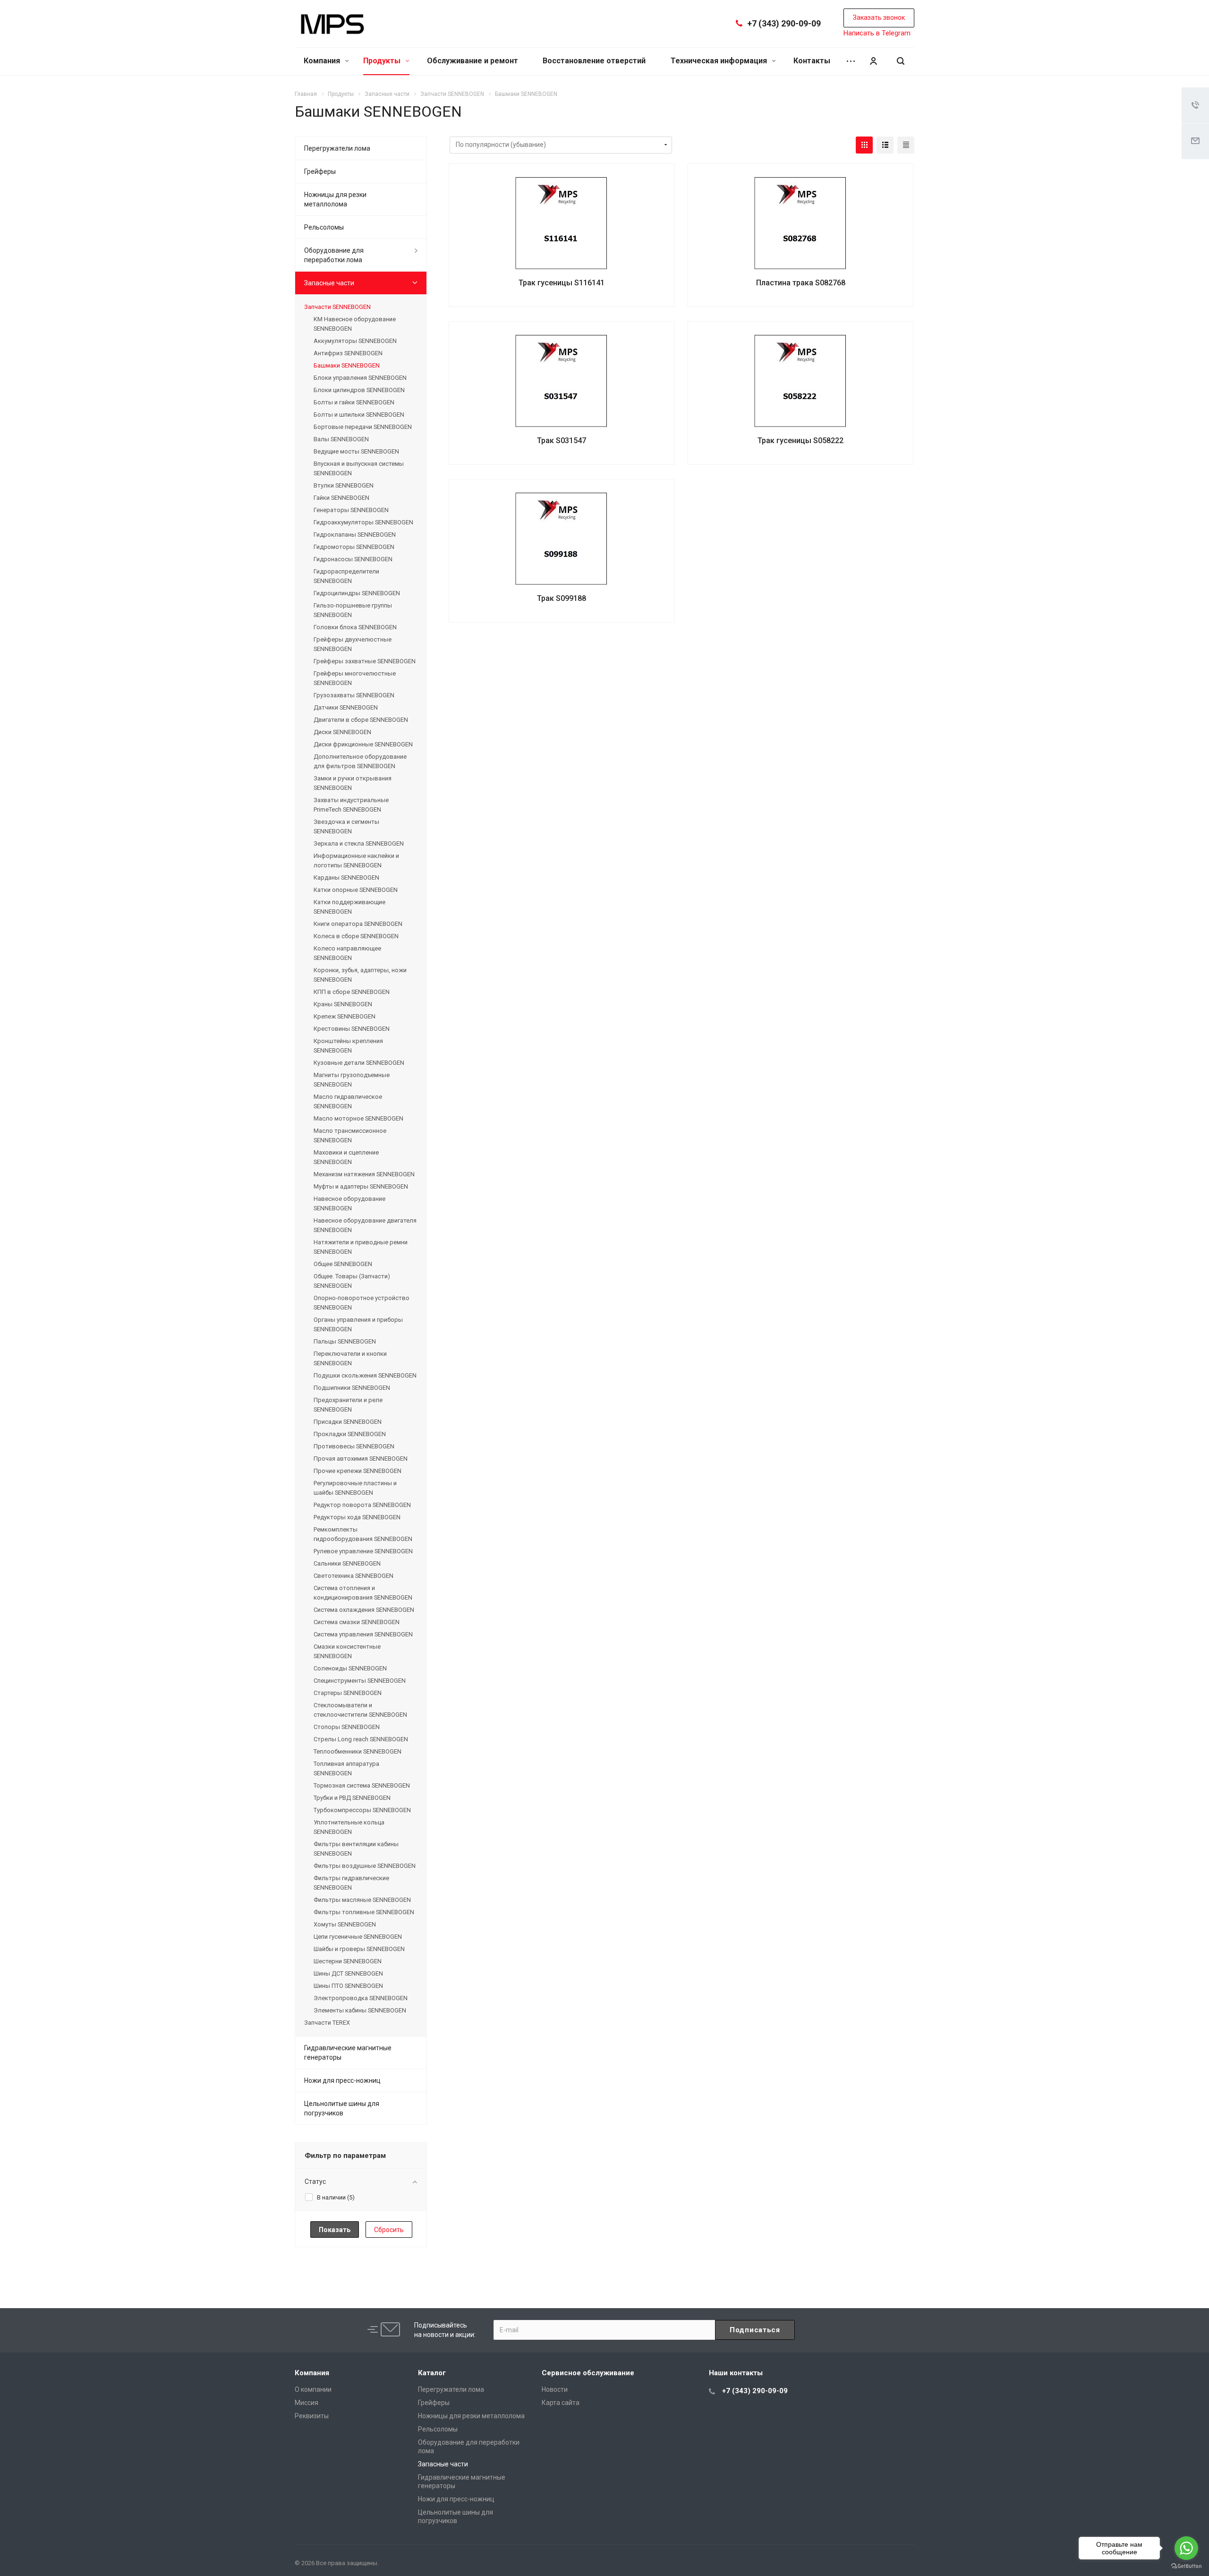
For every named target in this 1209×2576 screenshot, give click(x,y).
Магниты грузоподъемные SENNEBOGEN (352, 1080)
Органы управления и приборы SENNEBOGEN (358, 1324)
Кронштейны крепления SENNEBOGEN (348, 1046)
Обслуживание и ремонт (473, 61)
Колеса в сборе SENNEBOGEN (356, 936)
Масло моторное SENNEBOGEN (358, 1118)
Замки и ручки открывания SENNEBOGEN (353, 783)
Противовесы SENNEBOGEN (354, 1446)
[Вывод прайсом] (906, 145)
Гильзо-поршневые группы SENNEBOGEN (353, 610)
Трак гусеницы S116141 (562, 283)
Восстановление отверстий (594, 61)
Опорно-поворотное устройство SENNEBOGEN (362, 1303)
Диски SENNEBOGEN (342, 732)
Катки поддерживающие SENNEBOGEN (349, 907)
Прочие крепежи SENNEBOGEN (358, 1471)
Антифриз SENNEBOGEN (348, 353)
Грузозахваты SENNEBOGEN (354, 695)
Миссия (307, 2403)
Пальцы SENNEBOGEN (345, 1341)
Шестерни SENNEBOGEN (348, 1961)
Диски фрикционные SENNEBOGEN (363, 744)
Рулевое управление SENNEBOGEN (363, 1551)
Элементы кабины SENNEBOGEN (360, 2010)
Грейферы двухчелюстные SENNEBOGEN (353, 644)
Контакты (812, 61)
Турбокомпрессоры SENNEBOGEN (362, 1810)
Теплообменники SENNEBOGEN (358, 1751)
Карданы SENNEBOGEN (346, 877)
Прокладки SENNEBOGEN (350, 1434)
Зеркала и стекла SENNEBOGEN (359, 843)
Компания (323, 61)
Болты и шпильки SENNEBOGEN (359, 415)
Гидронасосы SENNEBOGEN (353, 559)
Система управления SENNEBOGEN (363, 1634)
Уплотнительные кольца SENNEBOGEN (349, 1827)
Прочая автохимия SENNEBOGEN (361, 1459)
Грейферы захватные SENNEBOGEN (365, 661)
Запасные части (329, 283)
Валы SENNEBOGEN (341, 439)
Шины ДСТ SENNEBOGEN (348, 1973)
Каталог (432, 2373)
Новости (555, 2389)
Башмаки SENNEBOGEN (347, 365)
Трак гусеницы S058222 (800, 441)
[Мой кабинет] (873, 61)
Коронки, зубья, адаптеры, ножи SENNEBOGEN (360, 975)
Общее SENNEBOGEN (343, 1264)
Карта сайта (561, 2403)
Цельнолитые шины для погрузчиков (342, 2108)
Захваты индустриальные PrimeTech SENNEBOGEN (351, 805)
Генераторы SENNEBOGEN (351, 510)
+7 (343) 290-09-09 (784, 23)
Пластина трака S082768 (801, 283)
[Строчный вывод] (885, 145)
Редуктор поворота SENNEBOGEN (362, 1505)
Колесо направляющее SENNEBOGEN (347, 953)
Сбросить (389, 2230)
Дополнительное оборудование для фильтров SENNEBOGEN (360, 761)
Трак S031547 (562, 441)
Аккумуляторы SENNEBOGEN (355, 341)
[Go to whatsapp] (1186, 2548)
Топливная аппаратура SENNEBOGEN (346, 1768)
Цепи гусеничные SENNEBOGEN (358, 1937)
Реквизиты (312, 2416)
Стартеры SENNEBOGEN (348, 1693)
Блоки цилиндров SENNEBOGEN (359, 390)
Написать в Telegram (877, 33)
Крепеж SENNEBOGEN (345, 1016)
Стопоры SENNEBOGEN (347, 1727)
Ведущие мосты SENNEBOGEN (356, 451)
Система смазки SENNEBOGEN (357, 1622)
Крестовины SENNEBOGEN (352, 1029)
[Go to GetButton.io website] (1186, 2566)
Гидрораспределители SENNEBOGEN (346, 576)
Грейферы (320, 171)
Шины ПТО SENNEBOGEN (348, 1986)
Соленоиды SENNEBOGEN (350, 1668)
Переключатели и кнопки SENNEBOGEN (350, 1358)
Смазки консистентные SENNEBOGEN (347, 1651)
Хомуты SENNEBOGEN (345, 1924)
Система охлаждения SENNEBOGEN (364, 1610)
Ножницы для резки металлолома (335, 199)
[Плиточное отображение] (864, 145)
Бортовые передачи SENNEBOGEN (363, 427)
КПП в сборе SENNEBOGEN (352, 992)
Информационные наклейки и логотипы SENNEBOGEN (356, 860)
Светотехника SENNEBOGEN (353, 1576)
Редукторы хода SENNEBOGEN (357, 1517)
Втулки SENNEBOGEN (344, 485)
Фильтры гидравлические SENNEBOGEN (351, 1883)
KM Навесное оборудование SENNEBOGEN (355, 324)
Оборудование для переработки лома (334, 255)
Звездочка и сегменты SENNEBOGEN (346, 826)
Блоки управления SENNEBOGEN (360, 378)
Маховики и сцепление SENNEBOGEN (346, 1157)
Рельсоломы (324, 227)
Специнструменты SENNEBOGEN (360, 1681)
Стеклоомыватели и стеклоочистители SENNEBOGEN (360, 1710)
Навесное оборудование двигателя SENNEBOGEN (365, 1225)
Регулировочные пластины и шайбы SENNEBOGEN (355, 1488)
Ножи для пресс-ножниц (342, 2080)
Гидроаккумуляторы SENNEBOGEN (363, 522)
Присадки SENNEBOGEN (348, 1422)
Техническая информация (720, 61)
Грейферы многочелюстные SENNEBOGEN (355, 678)
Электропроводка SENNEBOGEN (361, 1998)
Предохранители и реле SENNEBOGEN (348, 1405)
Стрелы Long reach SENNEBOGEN (361, 1739)
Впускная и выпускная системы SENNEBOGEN (359, 468)
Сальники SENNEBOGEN (347, 1563)
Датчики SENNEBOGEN (346, 707)
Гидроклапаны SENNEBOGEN (355, 535)
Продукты (383, 61)
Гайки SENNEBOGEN (341, 498)
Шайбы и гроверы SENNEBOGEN (359, 1949)
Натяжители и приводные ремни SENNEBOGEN (361, 1247)
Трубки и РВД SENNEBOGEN (352, 1798)
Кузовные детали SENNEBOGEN (359, 1063)
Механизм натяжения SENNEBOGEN (364, 1174)
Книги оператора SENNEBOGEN (358, 924)
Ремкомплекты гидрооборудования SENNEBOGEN (363, 1534)
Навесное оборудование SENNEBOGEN (349, 1203)
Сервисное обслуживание (588, 2373)
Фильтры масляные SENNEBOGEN (362, 1900)
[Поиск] (901, 61)
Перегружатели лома (337, 148)
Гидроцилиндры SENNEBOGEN (357, 593)
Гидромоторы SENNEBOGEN (354, 547)
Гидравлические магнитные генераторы (348, 2053)
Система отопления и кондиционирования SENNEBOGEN (363, 1593)
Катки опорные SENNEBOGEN (356, 890)
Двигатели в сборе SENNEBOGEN (361, 720)
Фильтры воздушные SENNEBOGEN (365, 1866)
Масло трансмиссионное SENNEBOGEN (350, 1135)
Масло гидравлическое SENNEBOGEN (348, 1101)
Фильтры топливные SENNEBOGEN (364, 1912)
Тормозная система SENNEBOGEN (362, 1785)
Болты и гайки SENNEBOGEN (354, 402)
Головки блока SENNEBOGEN (355, 627)
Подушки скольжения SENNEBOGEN (365, 1375)
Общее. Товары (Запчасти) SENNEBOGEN (352, 1281)
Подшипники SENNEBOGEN (352, 1388)
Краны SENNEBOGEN (343, 1004)
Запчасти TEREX (327, 2023)
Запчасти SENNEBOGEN (337, 307)
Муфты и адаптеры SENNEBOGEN (361, 1186)
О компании (313, 2389)
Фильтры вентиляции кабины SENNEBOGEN (356, 1849)
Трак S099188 (562, 598)
